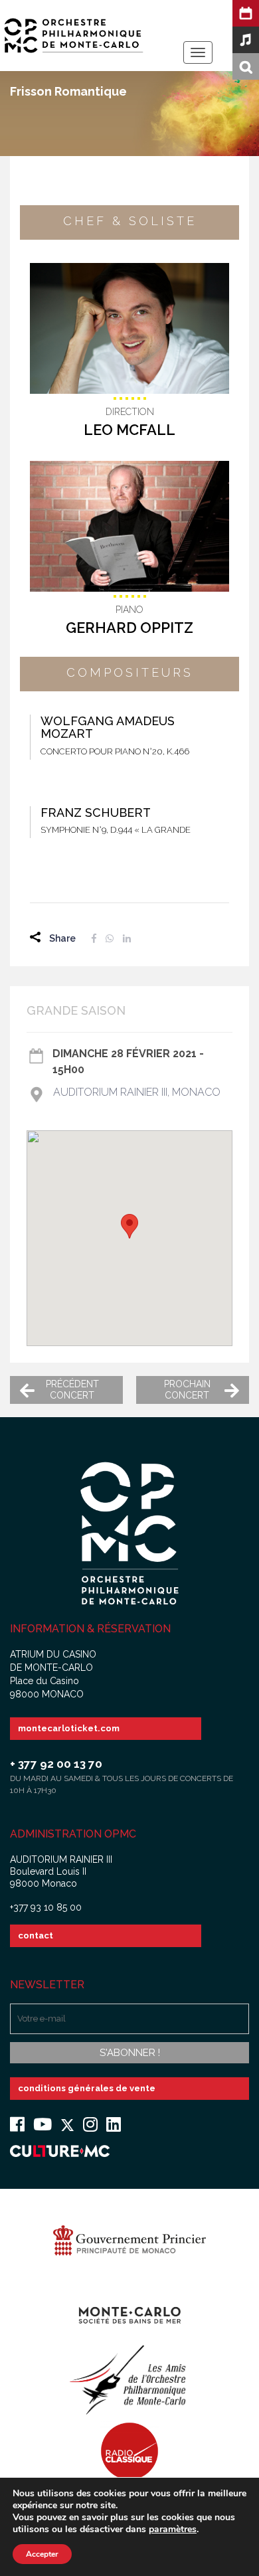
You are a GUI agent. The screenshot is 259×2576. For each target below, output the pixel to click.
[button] (129, 1226)
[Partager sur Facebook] (94, 938)
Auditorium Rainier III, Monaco (137, 1092)
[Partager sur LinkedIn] (127, 938)
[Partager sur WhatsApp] (110, 938)
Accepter (42, 2554)
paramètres (173, 2530)
